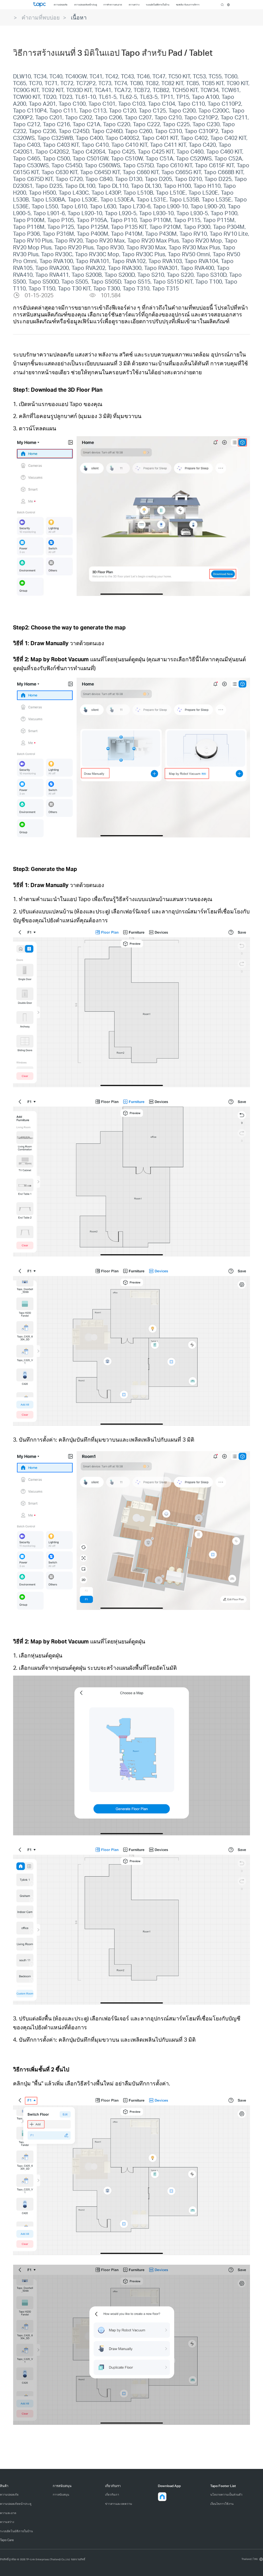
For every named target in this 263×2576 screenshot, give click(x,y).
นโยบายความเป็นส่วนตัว (226, 2494)
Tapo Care (7, 2540)
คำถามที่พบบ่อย (41, 17)
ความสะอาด (8, 2513)
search (222, 5)
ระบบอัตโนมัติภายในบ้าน (16, 2531)
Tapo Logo (39, 4)
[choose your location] (228, 5)
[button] (162, 2497)
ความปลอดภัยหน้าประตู (16, 2504)
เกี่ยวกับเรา (112, 2494)
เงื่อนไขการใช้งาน (222, 2504)
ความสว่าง (7, 2522)
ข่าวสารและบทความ (119, 2504)
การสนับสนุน (61, 2494)
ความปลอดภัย (9, 2494)
